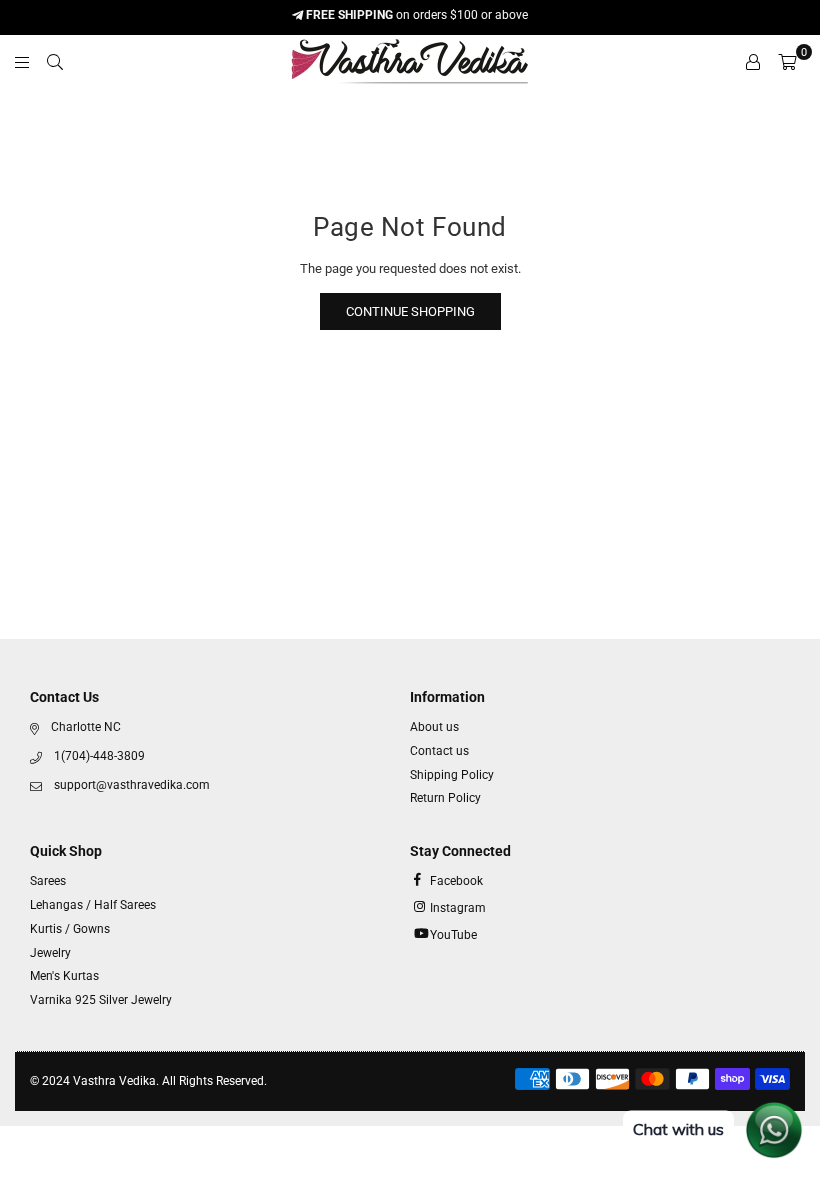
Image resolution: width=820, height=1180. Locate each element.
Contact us (439, 751)
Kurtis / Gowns (70, 929)
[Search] (55, 62)
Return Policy (445, 798)
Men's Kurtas (64, 976)
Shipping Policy (452, 775)
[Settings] (753, 62)
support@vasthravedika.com (132, 785)
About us (434, 727)
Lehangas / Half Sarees (93, 905)
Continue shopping (410, 311)
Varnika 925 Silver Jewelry (101, 1000)
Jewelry (50, 953)
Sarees (48, 881)
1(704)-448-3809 (99, 756)
